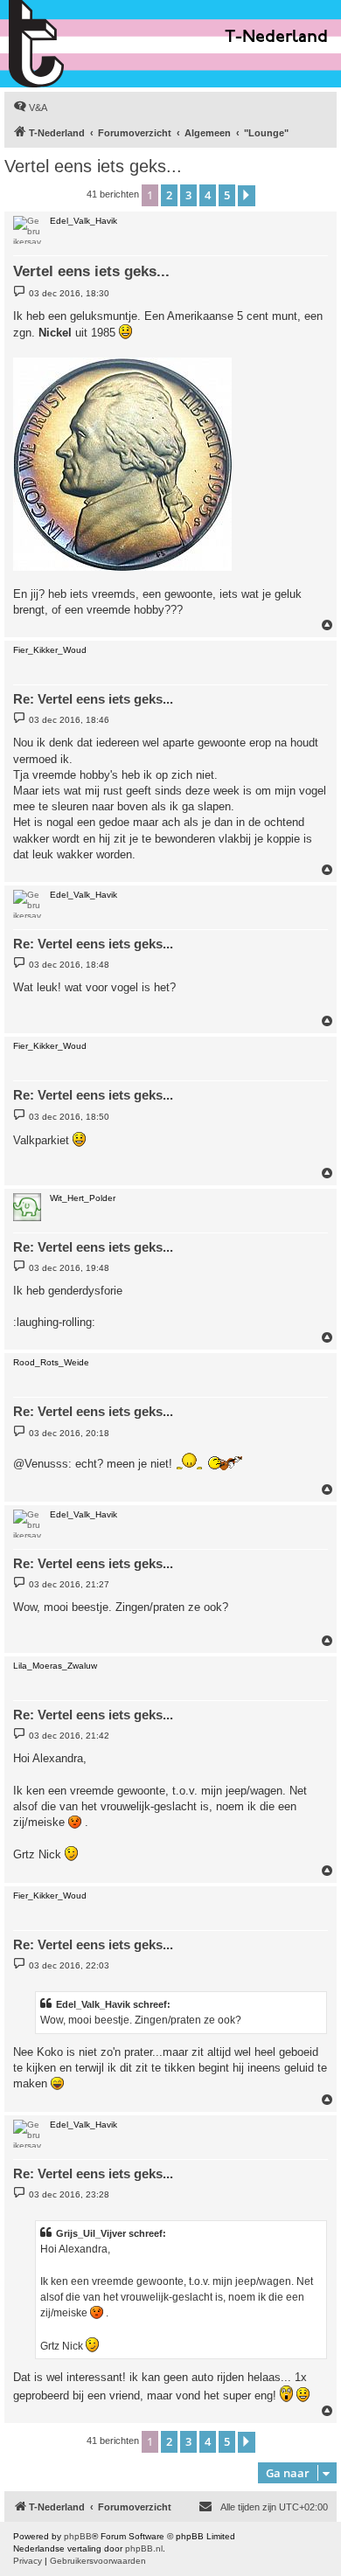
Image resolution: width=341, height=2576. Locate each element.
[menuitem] (30, 108)
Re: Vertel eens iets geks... (93, 699)
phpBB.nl (144, 2548)
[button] (247, 196)
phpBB (78, 2536)
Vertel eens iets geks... (93, 166)
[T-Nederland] (74, 44)
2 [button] (169, 195)
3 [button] (188, 195)
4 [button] (208, 195)
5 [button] (227, 195)
